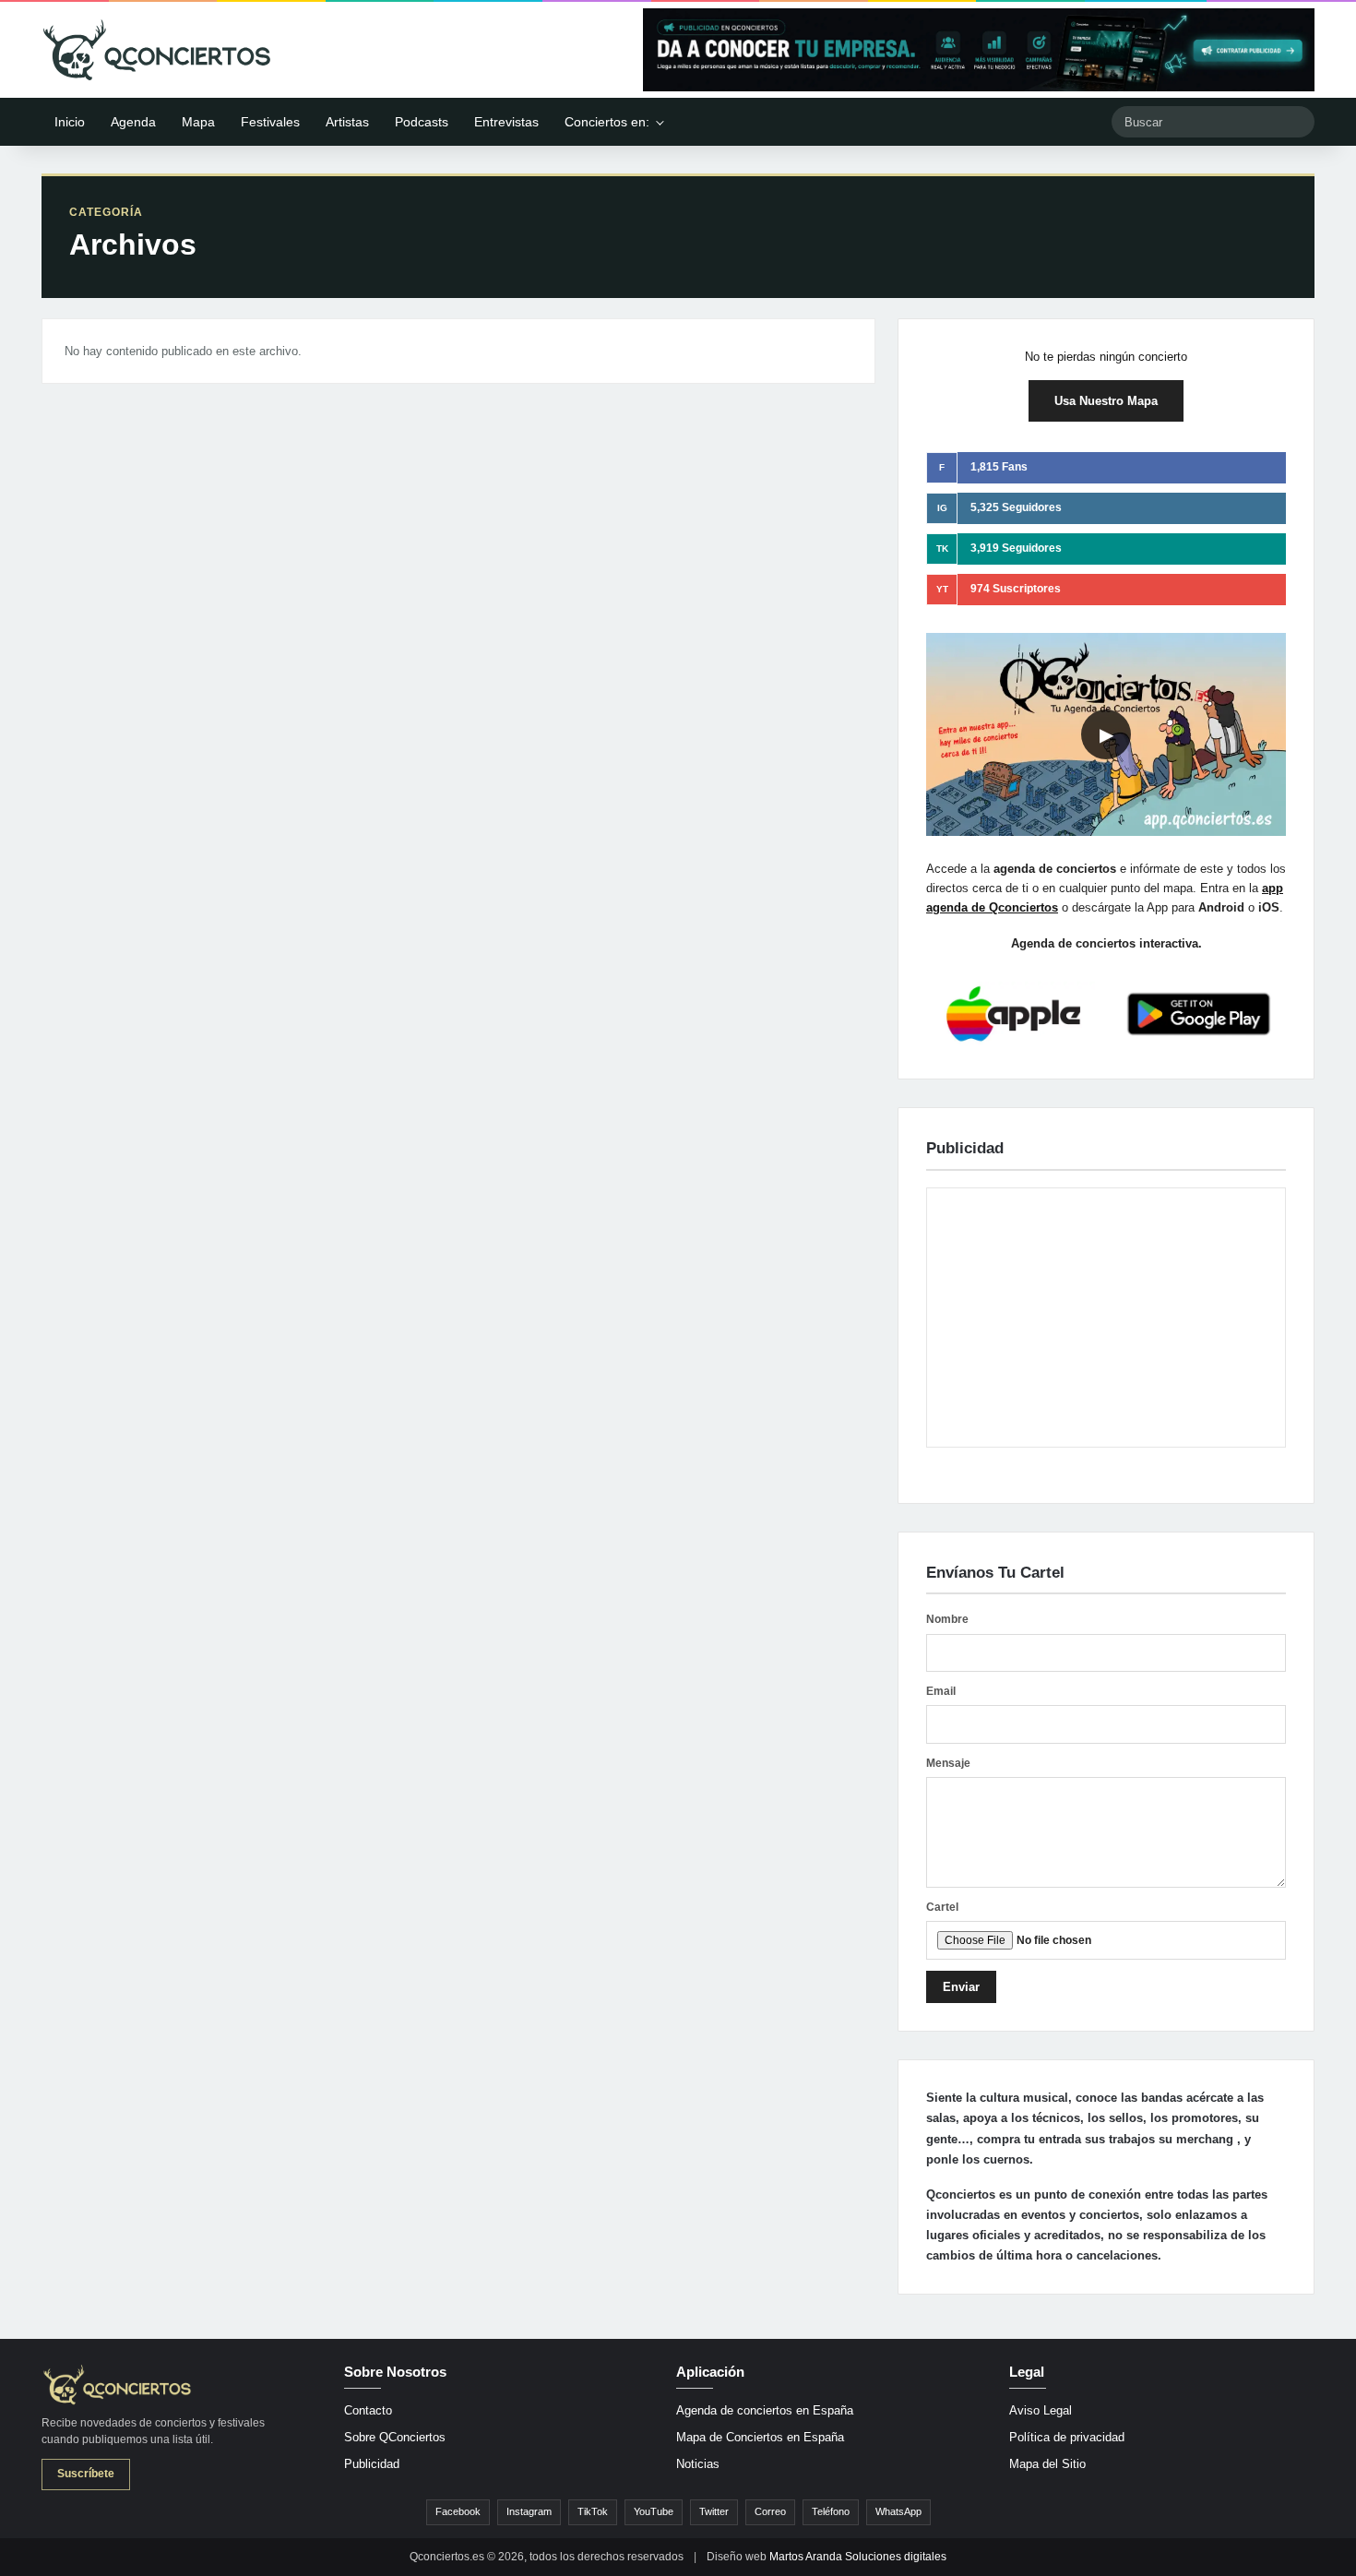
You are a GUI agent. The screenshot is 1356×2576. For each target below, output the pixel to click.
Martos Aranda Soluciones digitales (858, 2557)
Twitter (714, 2511)
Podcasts (422, 122)
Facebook (458, 2511)
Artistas (347, 122)
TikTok (593, 2511)
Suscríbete (86, 2474)
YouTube (654, 2511)
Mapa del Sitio (1047, 2464)
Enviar (961, 1987)
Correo (770, 2511)
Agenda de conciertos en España (765, 2410)
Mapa (198, 122)
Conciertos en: (607, 122)
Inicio (70, 122)
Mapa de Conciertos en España (760, 2437)
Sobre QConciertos (395, 2437)
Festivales (270, 122)
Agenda (133, 122)
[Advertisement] (1106, 1318)
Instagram (529, 2511)
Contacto (368, 2410)
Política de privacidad (1067, 2437)
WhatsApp (898, 2511)
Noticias (698, 2464)
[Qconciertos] (157, 50)
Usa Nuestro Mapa (1106, 401)
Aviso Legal (1041, 2410)
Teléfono (831, 2511)
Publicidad (372, 2464)
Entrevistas (506, 122)
